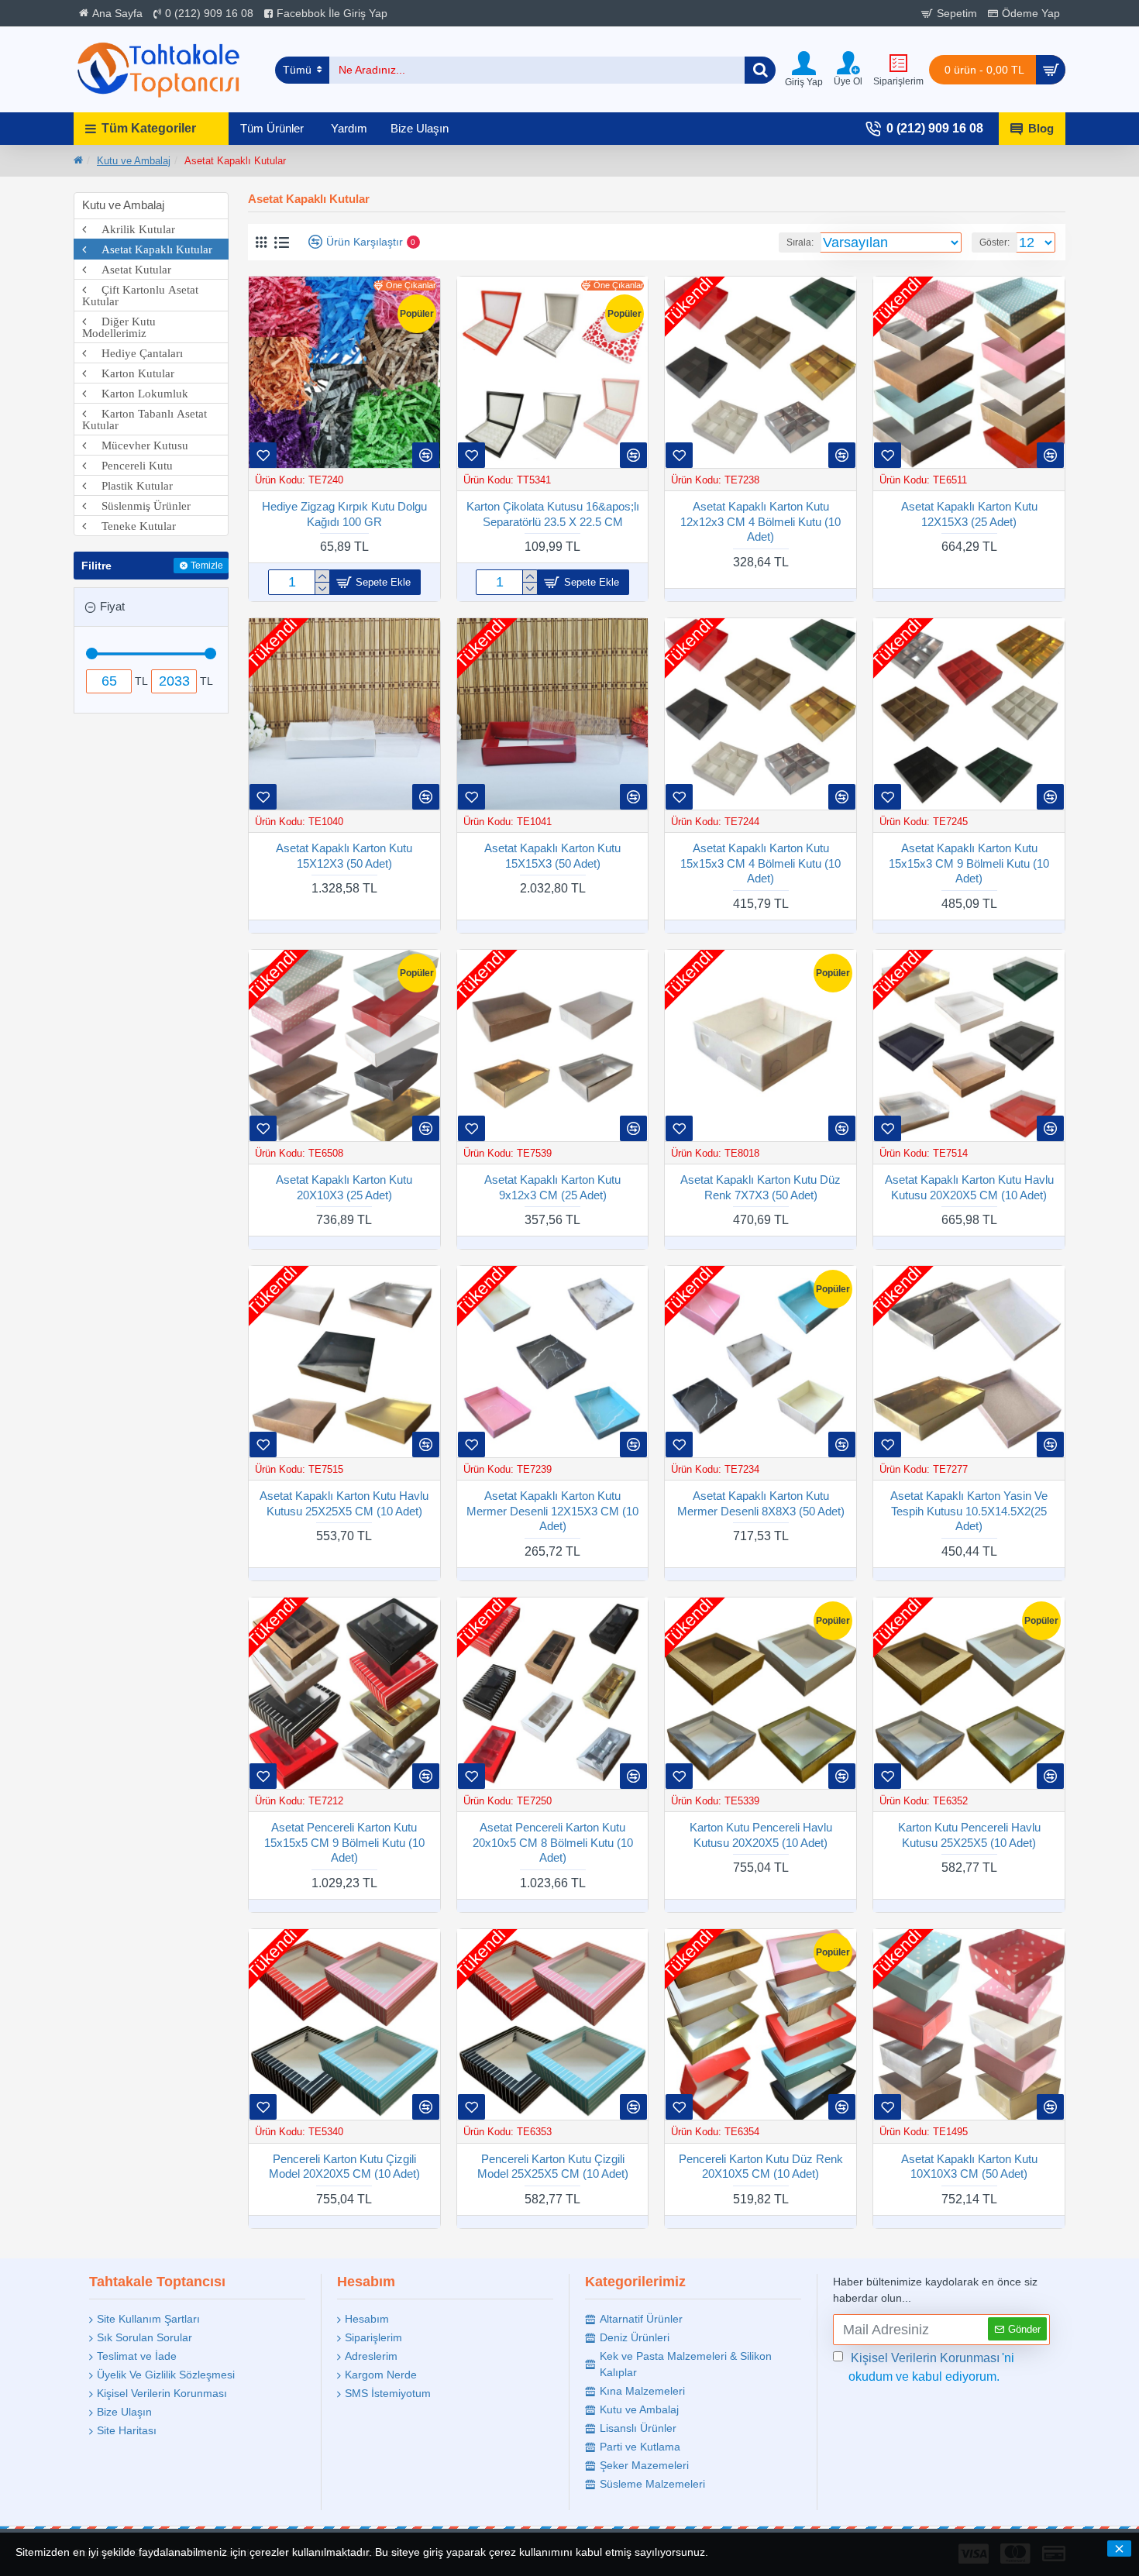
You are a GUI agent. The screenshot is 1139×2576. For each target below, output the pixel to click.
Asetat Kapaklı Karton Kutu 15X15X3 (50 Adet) (552, 856)
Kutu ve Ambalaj (134, 161)
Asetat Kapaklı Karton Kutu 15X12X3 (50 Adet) (344, 856)
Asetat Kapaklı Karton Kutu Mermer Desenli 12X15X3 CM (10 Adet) (552, 1511)
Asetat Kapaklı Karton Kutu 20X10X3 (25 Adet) (344, 1187)
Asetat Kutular (129, 269)
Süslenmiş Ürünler (138, 506)
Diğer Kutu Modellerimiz (119, 327)
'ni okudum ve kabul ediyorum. (931, 2367)
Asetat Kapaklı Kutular (149, 249)
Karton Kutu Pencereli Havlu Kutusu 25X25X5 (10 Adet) (969, 1835)
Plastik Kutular (129, 485)
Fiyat (112, 606)
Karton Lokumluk (137, 393)
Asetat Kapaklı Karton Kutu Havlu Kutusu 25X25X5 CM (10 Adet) (344, 1503)
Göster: (994, 242)
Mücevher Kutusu (137, 445)
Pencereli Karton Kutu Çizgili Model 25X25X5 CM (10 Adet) (553, 2167)
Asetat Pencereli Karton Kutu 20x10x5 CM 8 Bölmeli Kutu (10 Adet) (553, 1842)
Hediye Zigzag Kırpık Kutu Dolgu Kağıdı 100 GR (344, 514)
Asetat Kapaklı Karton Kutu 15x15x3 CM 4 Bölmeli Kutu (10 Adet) (760, 863)
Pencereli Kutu (129, 465)
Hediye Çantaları (134, 353)
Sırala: (800, 242)
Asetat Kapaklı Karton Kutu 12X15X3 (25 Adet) (969, 514)
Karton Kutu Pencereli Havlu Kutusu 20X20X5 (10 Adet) (761, 1835)
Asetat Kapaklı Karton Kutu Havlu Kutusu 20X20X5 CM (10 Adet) (969, 1187)
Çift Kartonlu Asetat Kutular (140, 295)
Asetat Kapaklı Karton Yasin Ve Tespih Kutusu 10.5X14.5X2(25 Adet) (969, 1511)
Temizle (207, 566)
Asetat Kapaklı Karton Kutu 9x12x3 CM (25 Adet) (552, 1187)
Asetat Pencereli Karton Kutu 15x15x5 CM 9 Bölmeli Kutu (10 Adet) (344, 1842)
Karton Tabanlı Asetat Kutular (145, 419)
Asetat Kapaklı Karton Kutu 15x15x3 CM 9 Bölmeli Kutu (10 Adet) (969, 863)
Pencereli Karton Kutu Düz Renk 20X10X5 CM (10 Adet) (761, 2167)
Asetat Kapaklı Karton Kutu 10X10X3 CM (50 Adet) (969, 2167)
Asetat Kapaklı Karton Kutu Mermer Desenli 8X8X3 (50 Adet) (761, 1503)
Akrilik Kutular (131, 229)
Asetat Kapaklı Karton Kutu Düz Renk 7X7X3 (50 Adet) (760, 1187)
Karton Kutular (130, 373)
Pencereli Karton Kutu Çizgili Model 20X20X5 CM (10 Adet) (344, 2167)
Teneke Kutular (131, 526)
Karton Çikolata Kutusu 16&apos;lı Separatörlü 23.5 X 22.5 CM (553, 514)
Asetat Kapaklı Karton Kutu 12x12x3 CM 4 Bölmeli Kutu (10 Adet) (760, 521)
